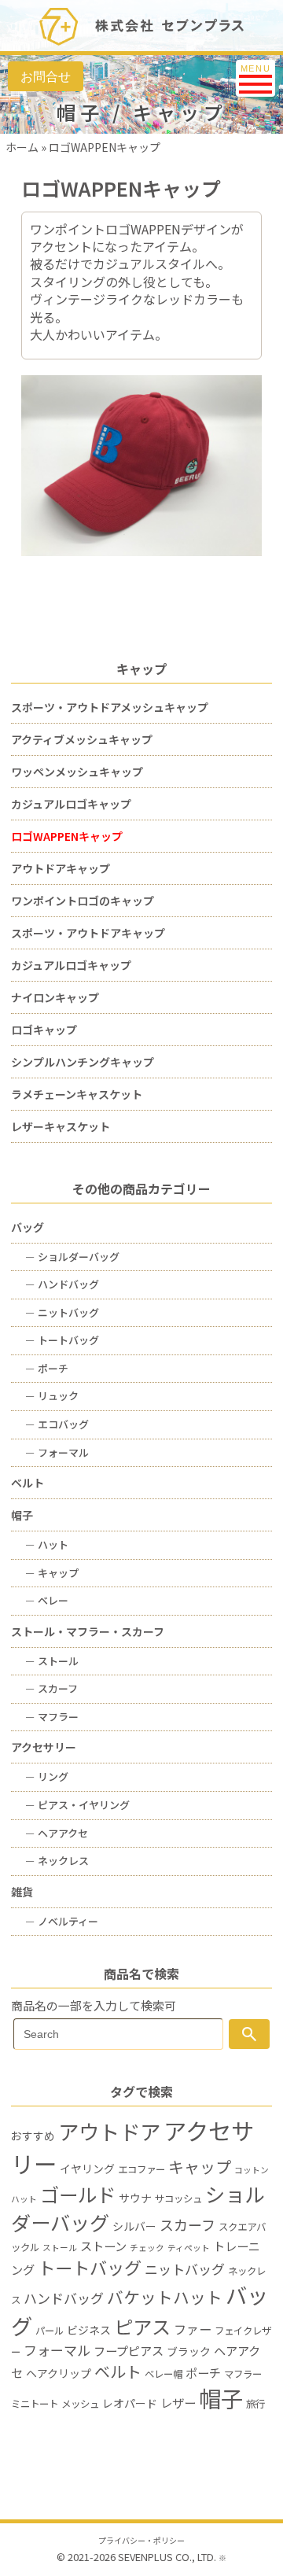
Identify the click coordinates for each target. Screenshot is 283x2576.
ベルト (28, 1483)
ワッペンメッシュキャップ (77, 772)
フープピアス (129, 2350)
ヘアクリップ (59, 2373)
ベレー (47, 1600)
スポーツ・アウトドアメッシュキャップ (110, 707)
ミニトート (35, 2404)
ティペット (189, 2248)
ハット (47, 1544)
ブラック (189, 2351)
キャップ (52, 1573)
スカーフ (51, 1688)
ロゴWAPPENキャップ (67, 836)
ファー (193, 2329)
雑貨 (22, 1892)
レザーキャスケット (61, 1126)
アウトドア (109, 2132)
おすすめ (33, 2136)
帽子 (22, 1515)
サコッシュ (178, 2198)
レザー (178, 2402)
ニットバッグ (62, 1312)
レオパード (130, 2403)
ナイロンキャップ (55, 997)
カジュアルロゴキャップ (71, 804)
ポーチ (47, 1368)
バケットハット (165, 2297)
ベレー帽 (164, 2374)
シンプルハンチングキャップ (83, 1062)
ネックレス (57, 1861)
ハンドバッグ (62, 1284)
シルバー (134, 2226)
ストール (52, 1661)
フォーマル (57, 1452)
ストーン (103, 2246)
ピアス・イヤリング (77, 1805)
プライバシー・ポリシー (141, 2541)
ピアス (142, 2326)
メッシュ (80, 2404)
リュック (52, 1396)
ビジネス (89, 2330)
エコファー (141, 2169)
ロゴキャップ (44, 1030)
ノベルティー (62, 1921)
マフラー (52, 1717)
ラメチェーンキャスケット (77, 1094)
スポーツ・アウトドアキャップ (88, 933)
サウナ (135, 2198)
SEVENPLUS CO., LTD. (167, 2557)
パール (50, 2331)
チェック (147, 2248)
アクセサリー (44, 1747)
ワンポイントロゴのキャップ (83, 901)
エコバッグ (57, 1424)
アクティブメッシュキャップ (82, 739)
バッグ (28, 1227)
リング (47, 1776)
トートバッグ (62, 1340)
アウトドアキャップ (61, 868)
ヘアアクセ (57, 1833)
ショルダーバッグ (72, 1257)
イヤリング (87, 2169)
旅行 (255, 2404)
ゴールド (78, 2194)
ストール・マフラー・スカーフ (88, 1631)
